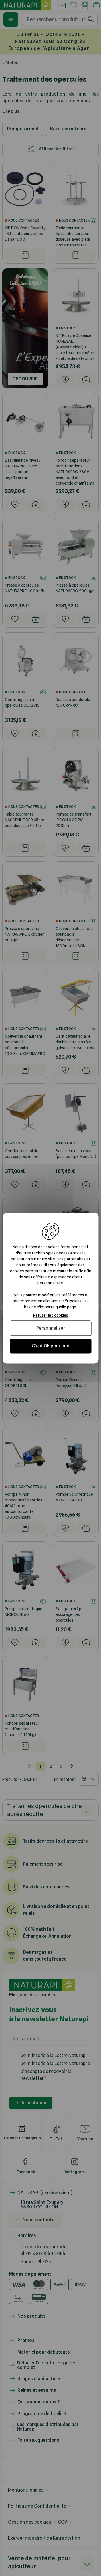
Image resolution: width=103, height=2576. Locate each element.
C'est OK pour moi (50, 1346)
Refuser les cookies (51, 1315)
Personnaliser (51, 1328)
